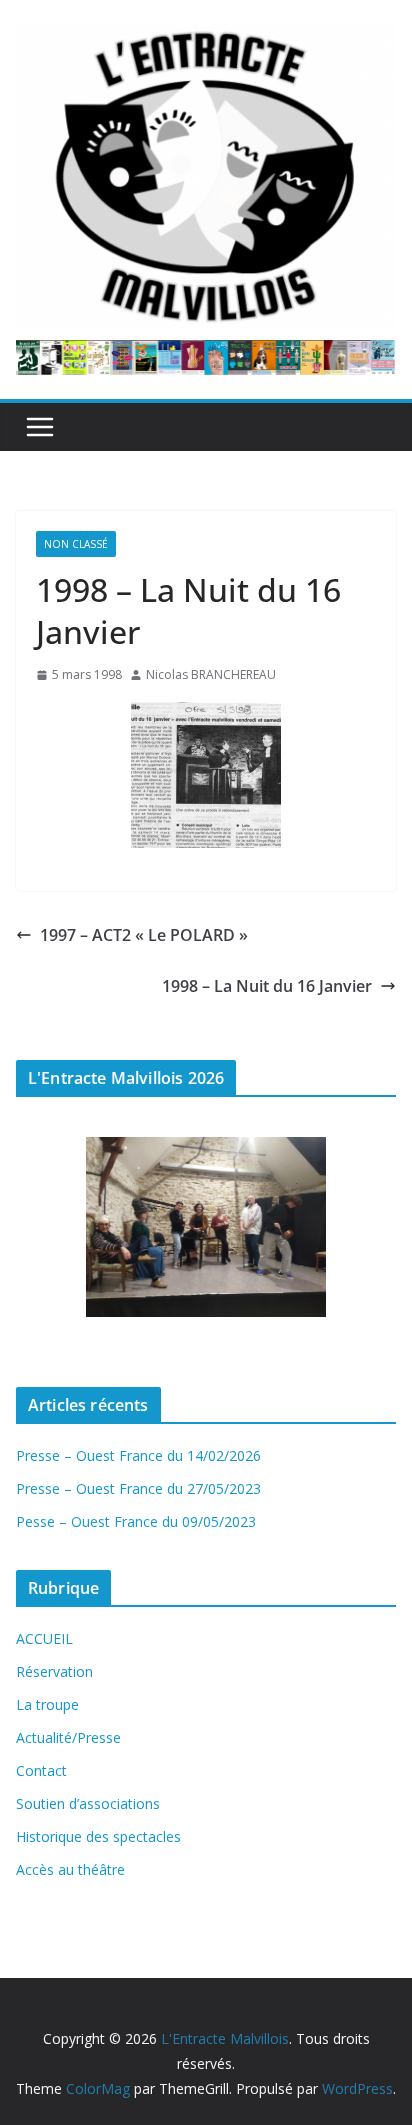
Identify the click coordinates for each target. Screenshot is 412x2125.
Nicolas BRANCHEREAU (211, 674)
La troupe (47, 1704)
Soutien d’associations (88, 1803)
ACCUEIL (44, 1638)
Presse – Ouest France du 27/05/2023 (138, 1488)
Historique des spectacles (98, 1836)
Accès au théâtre (70, 1869)
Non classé (76, 544)
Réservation (54, 1671)
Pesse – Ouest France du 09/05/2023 (136, 1521)
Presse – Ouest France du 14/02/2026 (138, 1455)
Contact (41, 1770)
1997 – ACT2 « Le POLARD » (144, 935)
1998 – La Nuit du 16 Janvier (267, 986)
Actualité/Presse (68, 1737)
